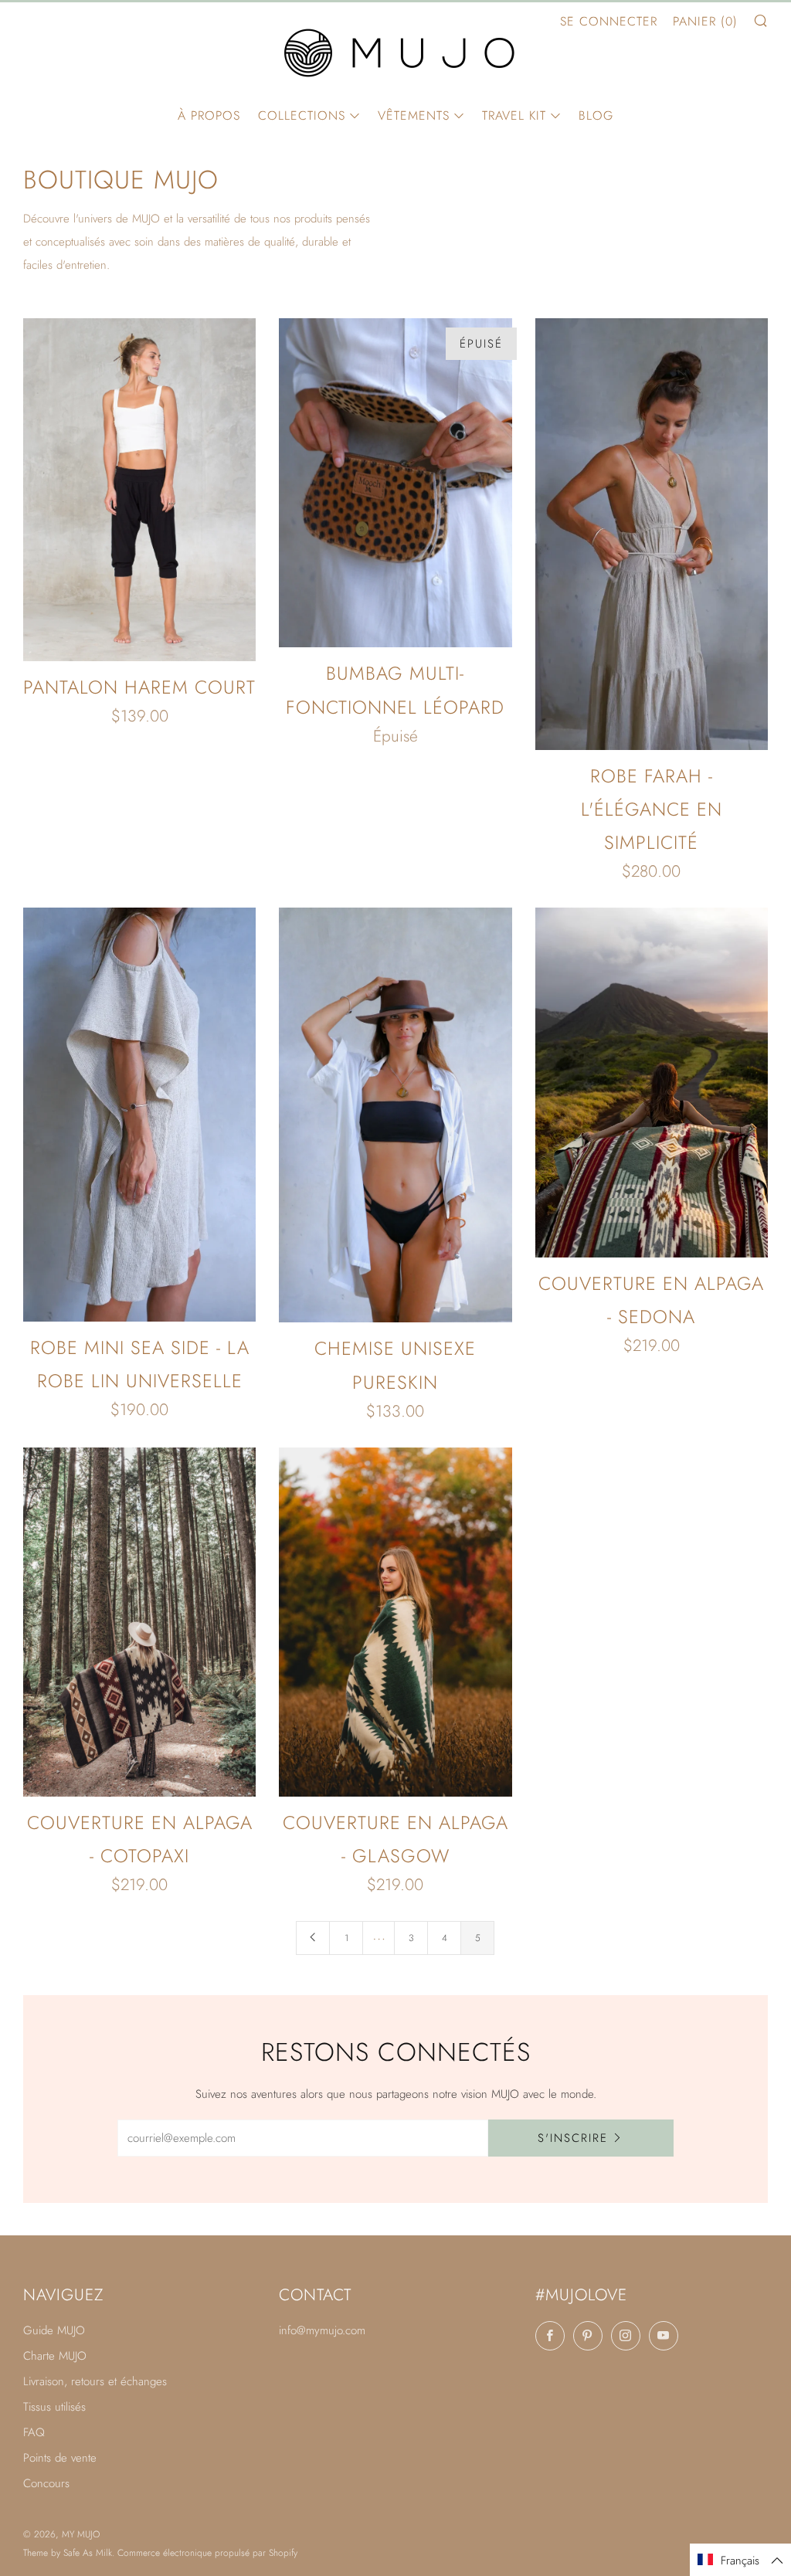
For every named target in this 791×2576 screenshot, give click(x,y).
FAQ (34, 2432)
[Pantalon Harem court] (139, 489)
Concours (46, 2483)
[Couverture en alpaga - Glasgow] (395, 1622)
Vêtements (414, 115)
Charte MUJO (55, 2356)
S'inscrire (573, 2138)
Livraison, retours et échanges (95, 2381)
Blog (596, 115)
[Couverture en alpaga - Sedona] (652, 1083)
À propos (209, 115)
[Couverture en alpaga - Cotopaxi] (139, 1622)
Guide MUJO (54, 2330)
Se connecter (609, 21)
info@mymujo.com (322, 2330)
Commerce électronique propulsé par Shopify (207, 2553)
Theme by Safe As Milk (68, 2553)
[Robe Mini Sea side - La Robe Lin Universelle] (139, 1114)
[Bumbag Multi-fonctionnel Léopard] (395, 483)
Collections (302, 115)
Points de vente (60, 2458)
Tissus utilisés (54, 2407)
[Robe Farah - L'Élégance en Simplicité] (652, 534)
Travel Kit (514, 115)
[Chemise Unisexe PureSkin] (395, 1115)
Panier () (705, 21)
